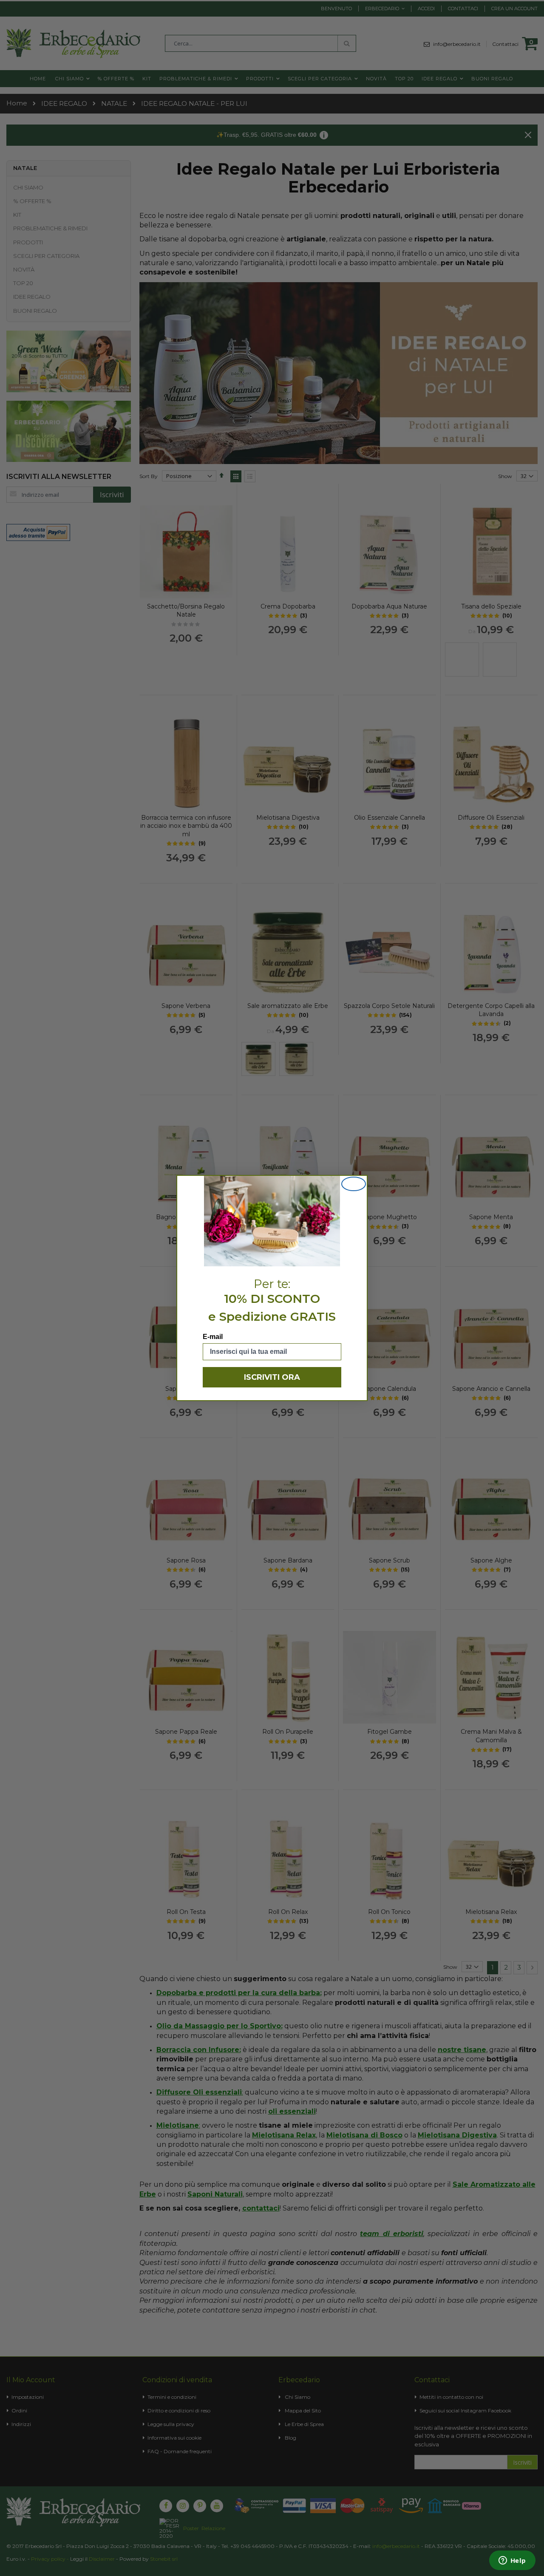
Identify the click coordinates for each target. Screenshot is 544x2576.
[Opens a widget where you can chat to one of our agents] (512, 2561)
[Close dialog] (354, 1184)
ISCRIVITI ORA (272, 1377)
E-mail (213, 1337)
